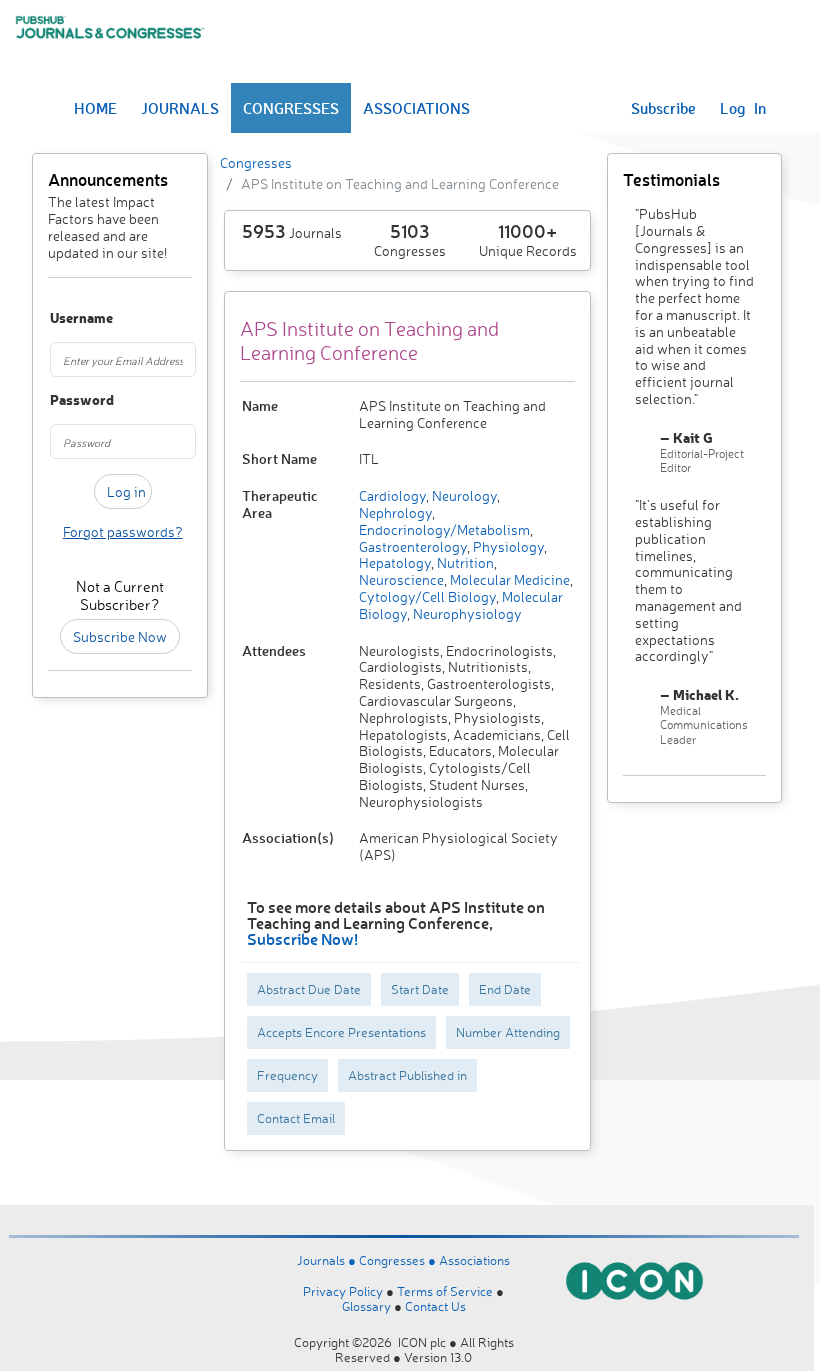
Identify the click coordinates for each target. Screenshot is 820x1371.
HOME (95, 108)
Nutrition (464, 562)
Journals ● (328, 1260)
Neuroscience (401, 579)
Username (59, 318)
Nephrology (395, 512)
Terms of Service (445, 1291)
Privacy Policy (343, 1291)
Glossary (366, 1306)
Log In (743, 108)
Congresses (256, 162)
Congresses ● (399, 1260)
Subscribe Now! (302, 938)
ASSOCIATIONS (416, 108)
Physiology (507, 546)
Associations (474, 1260)
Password (59, 400)
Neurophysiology (466, 613)
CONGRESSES (291, 108)
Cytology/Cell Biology (427, 596)
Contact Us (435, 1306)
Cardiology (392, 495)
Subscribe (663, 108)
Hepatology (395, 562)
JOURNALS (180, 108)
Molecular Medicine (508, 579)
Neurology (463, 495)
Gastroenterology (413, 546)
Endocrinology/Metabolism (444, 529)
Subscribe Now (120, 636)
